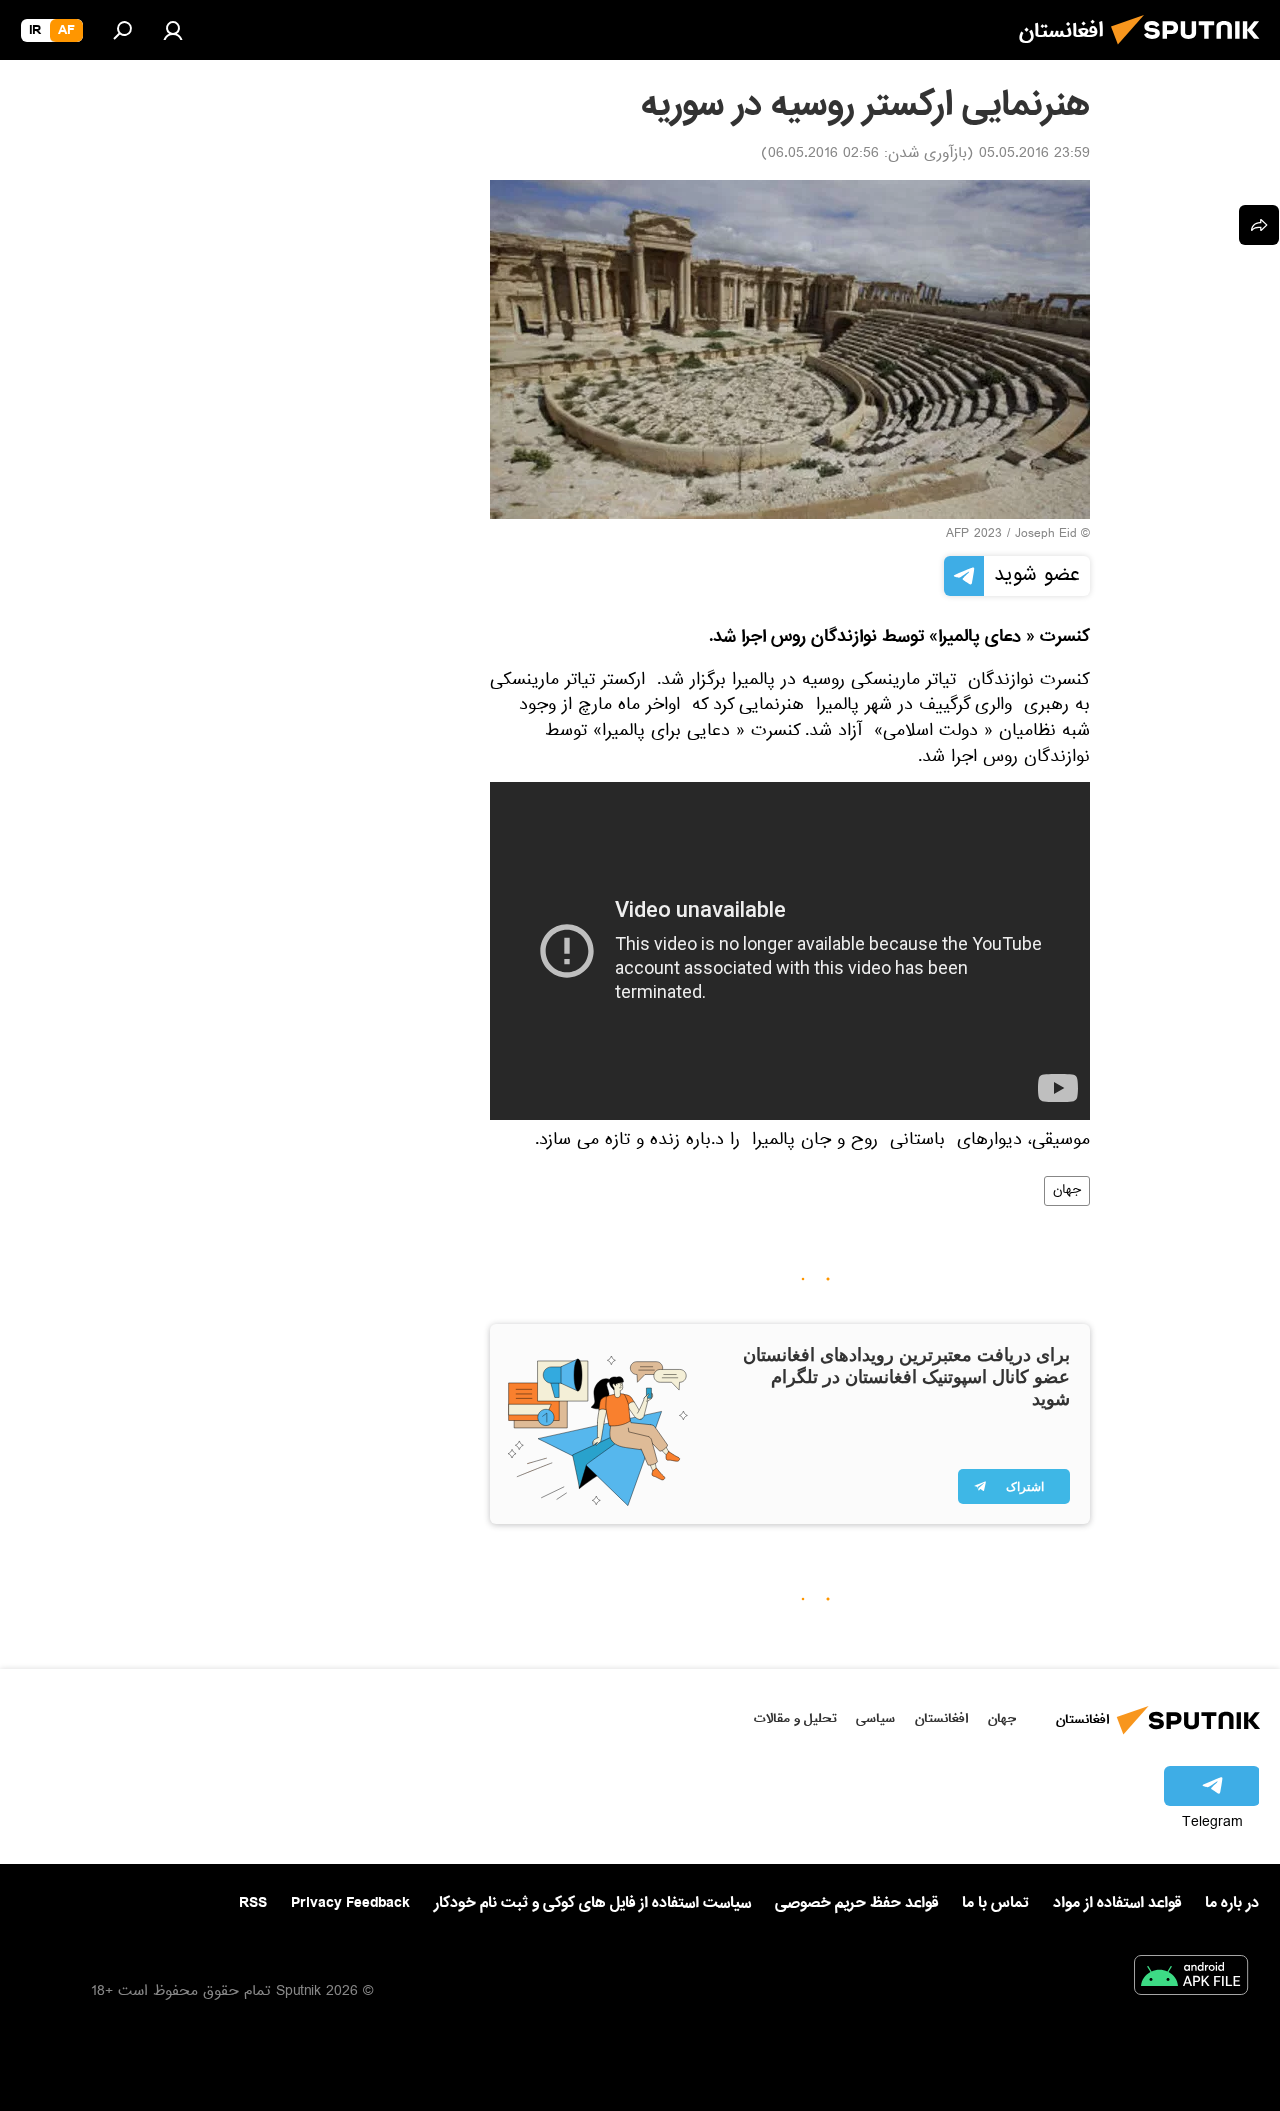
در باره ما (1232, 1903)
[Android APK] (1191, 1979)
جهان (1067, 1191)
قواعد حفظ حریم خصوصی (856, 1903)
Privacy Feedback (350, 1903)
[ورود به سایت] (173, 30)
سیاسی (875, 1718)
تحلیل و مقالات (795, 1718)
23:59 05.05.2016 (1034, 155)
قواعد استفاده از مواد (1117, 1903)
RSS (253, 1903)
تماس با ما (995, 1903)
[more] (1259, 225)
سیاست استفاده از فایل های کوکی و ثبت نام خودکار (592, 1903)
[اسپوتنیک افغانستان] (1191, 50)
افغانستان (941, 1718)
